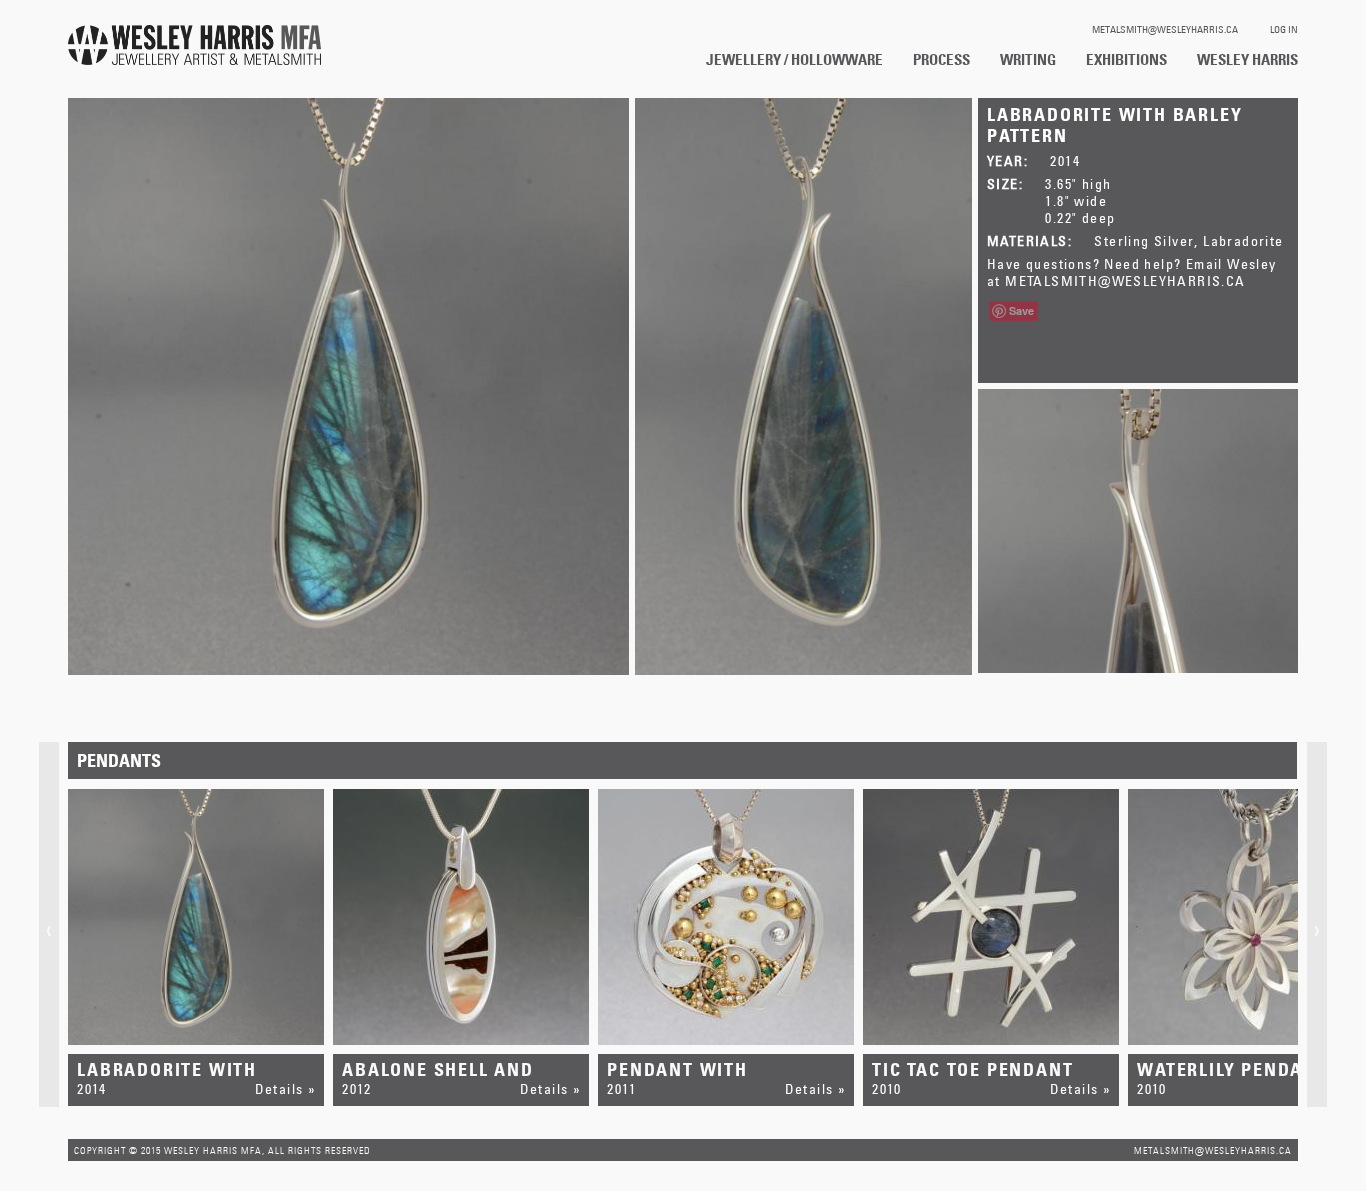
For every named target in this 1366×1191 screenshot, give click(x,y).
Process (941, 59)
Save (1021, 310)
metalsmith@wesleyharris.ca (1165, 29)
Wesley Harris (1247, 59)
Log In (1284, 29)
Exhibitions (1126, 59)
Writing (1028, 59)
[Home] (194, 46)
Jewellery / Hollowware (794, 59)
